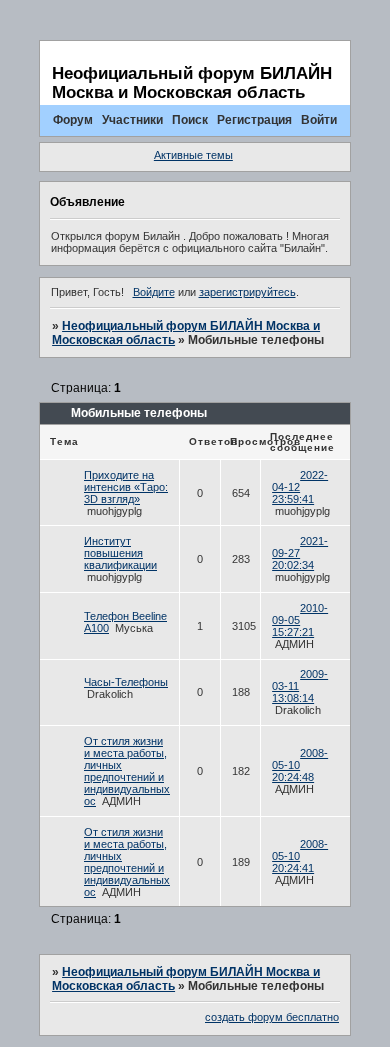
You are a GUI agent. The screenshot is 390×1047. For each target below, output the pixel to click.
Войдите (154, 292)
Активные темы (193, 155)
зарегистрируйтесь (247, 292)
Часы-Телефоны (126, 682)
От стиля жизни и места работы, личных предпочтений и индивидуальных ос (127, 771)
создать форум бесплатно (272, 1017)
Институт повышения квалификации (120, 553)
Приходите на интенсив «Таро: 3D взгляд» (126, 487)
